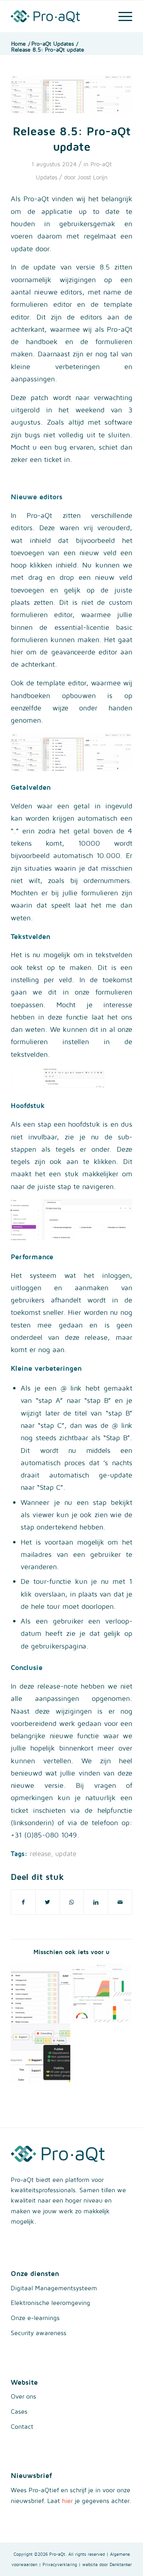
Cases (19, 2411)
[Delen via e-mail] (120, 1902)
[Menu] (121, 16)
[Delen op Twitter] (48, 1902)
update (66, 1854)
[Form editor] (71, 94)
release (40, 1854)
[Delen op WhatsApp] (72, 1902)
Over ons (23, 2396)
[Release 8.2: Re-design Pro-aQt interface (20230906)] (101, 1993)
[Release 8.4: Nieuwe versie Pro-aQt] (41, 2053)
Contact (22, 2426)
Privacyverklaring (60, 2564)
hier (67, 2501)
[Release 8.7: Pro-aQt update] (41, 1993)
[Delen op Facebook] (23, 1902)
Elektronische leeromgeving (50, 2303)
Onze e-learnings (35, 2318)
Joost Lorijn (93, 177)
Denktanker (121, 2564)
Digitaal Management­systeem (54, 2288)
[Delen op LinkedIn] (96, 1902)
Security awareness (39, 2333)
